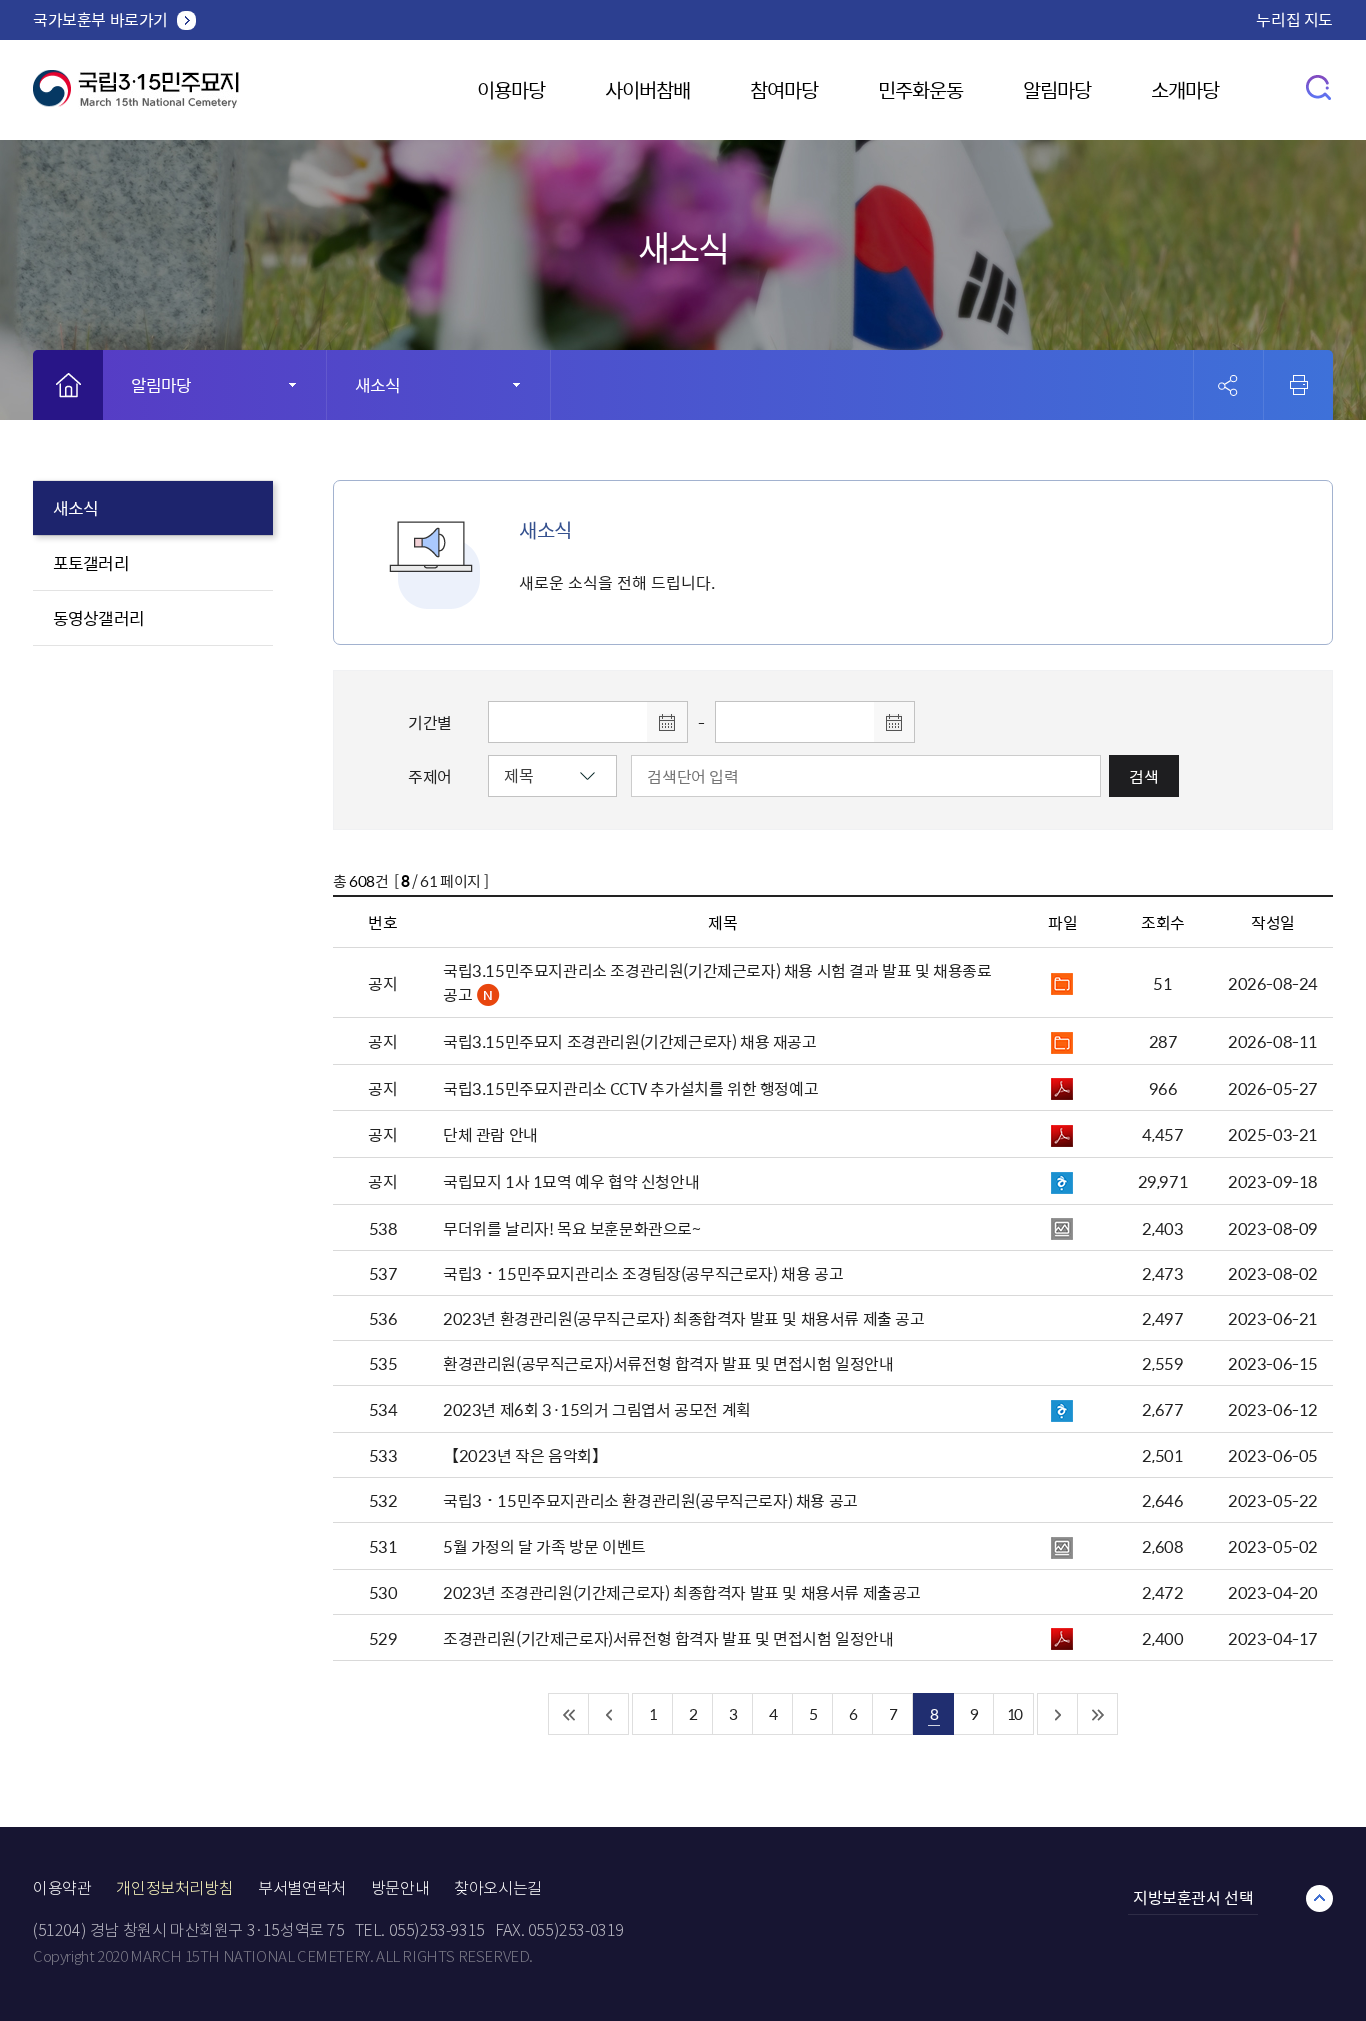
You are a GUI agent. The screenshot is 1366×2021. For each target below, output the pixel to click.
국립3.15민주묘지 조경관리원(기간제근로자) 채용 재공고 (630, 1041)
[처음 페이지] (569, 1714)
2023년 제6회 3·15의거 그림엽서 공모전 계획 (597, 1409)
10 (1014, 1713)
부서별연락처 (302, 1888)
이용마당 (511, 89)
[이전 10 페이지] (609, 1714)
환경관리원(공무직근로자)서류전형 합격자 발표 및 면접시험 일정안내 (668, 1363)
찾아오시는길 (498, 1888)
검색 (1144, 776)
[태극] (136, 96)
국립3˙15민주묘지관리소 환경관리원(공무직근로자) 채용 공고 (650, 1500)
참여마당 (784, 89)
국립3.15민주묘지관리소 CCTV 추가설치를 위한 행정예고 (630, 1088)
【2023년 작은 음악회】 (525, 1455)
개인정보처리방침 (174, 1888)
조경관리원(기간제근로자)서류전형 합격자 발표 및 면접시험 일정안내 (668, 1638)
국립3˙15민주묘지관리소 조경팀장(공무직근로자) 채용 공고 (643, 1273)
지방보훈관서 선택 (1193, 1897)
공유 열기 (1228, 385)
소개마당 (1185, 89)
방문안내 (400, 1888)
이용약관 (62, 1888)
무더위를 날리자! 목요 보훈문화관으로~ (572, 1228)
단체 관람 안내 (490, 1134)
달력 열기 (667, 722)
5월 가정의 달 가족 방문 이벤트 (544, 1546)
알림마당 (1057, 89)
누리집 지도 (1294, 19)
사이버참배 (647, 89)
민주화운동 (920, 89)
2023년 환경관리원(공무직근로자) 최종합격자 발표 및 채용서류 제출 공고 (684, 1318)
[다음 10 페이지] (1058, 1714)
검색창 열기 (1319, 86)
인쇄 (1299, 385)
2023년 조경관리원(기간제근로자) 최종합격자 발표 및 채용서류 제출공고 (682, 1592)
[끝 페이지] (1098, 1714)
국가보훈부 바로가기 (100, 19)
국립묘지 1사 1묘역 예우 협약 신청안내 (571, 1181)
